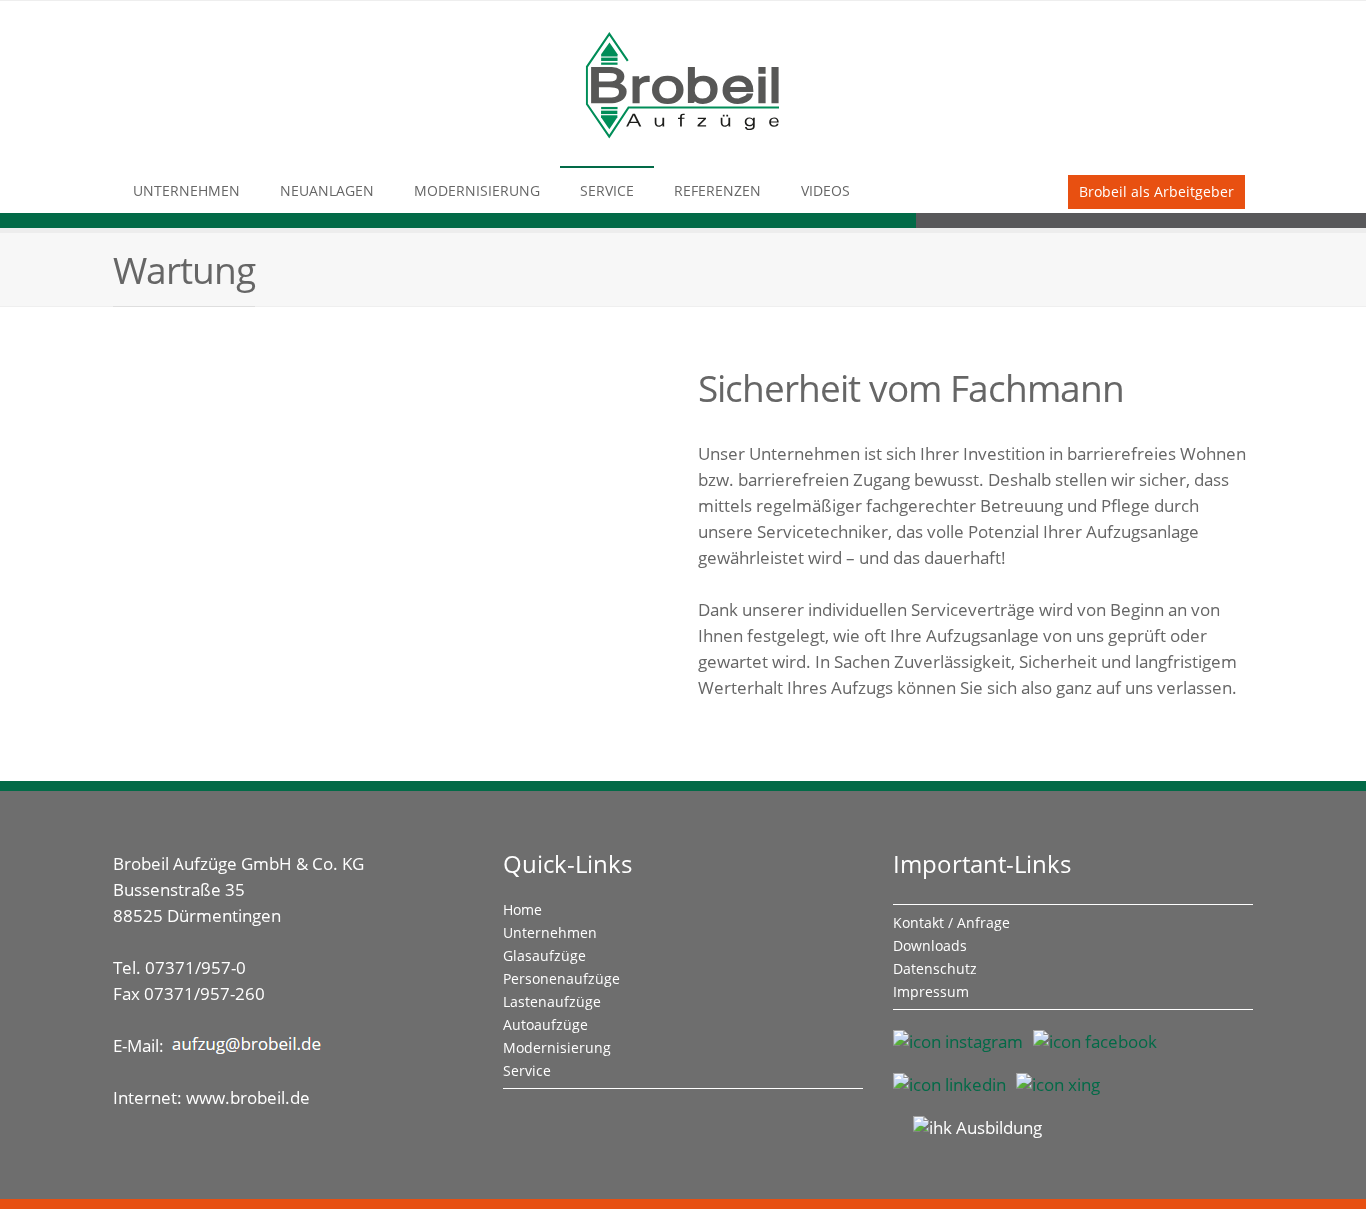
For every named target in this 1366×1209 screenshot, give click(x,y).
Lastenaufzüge (552, 1001)
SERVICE (607, 190)
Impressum (931, 991)
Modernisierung (557, 1047)
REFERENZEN (717, 190)
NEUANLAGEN (327, 190)
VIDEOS (825, 190)
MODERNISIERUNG (477, 190)
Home (522, 909)
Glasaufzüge (544, 955)
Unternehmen (550, 932)
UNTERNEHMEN (186, 190)
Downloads (930, 945)
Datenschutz (935, 968)
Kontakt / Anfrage (951, 922)
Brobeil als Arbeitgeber (1156, 191)
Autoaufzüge (545, 1024)
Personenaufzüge (561, 978)
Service (527, 1070)
